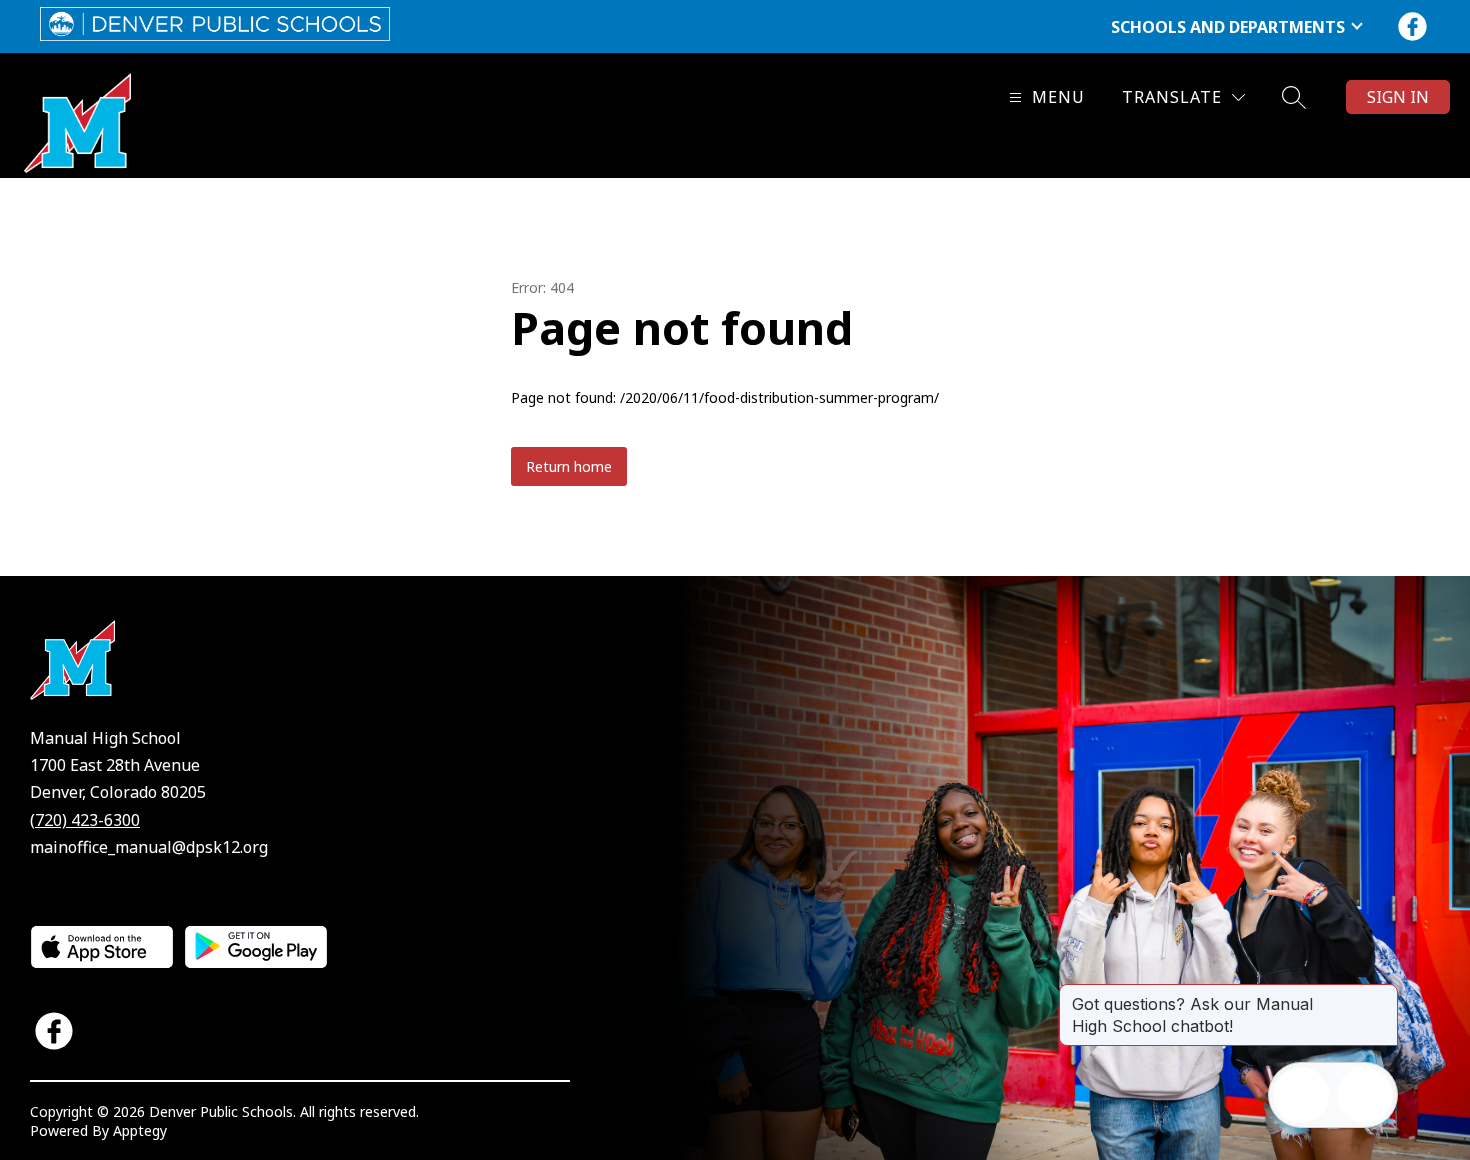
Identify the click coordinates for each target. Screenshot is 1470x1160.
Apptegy (140, 1130)
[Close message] (1382, 994)
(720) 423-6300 (85, 820)
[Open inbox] (1301, 1095)
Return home (569, 466)
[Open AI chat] (1365, 1095)
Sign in (1398, 97)
